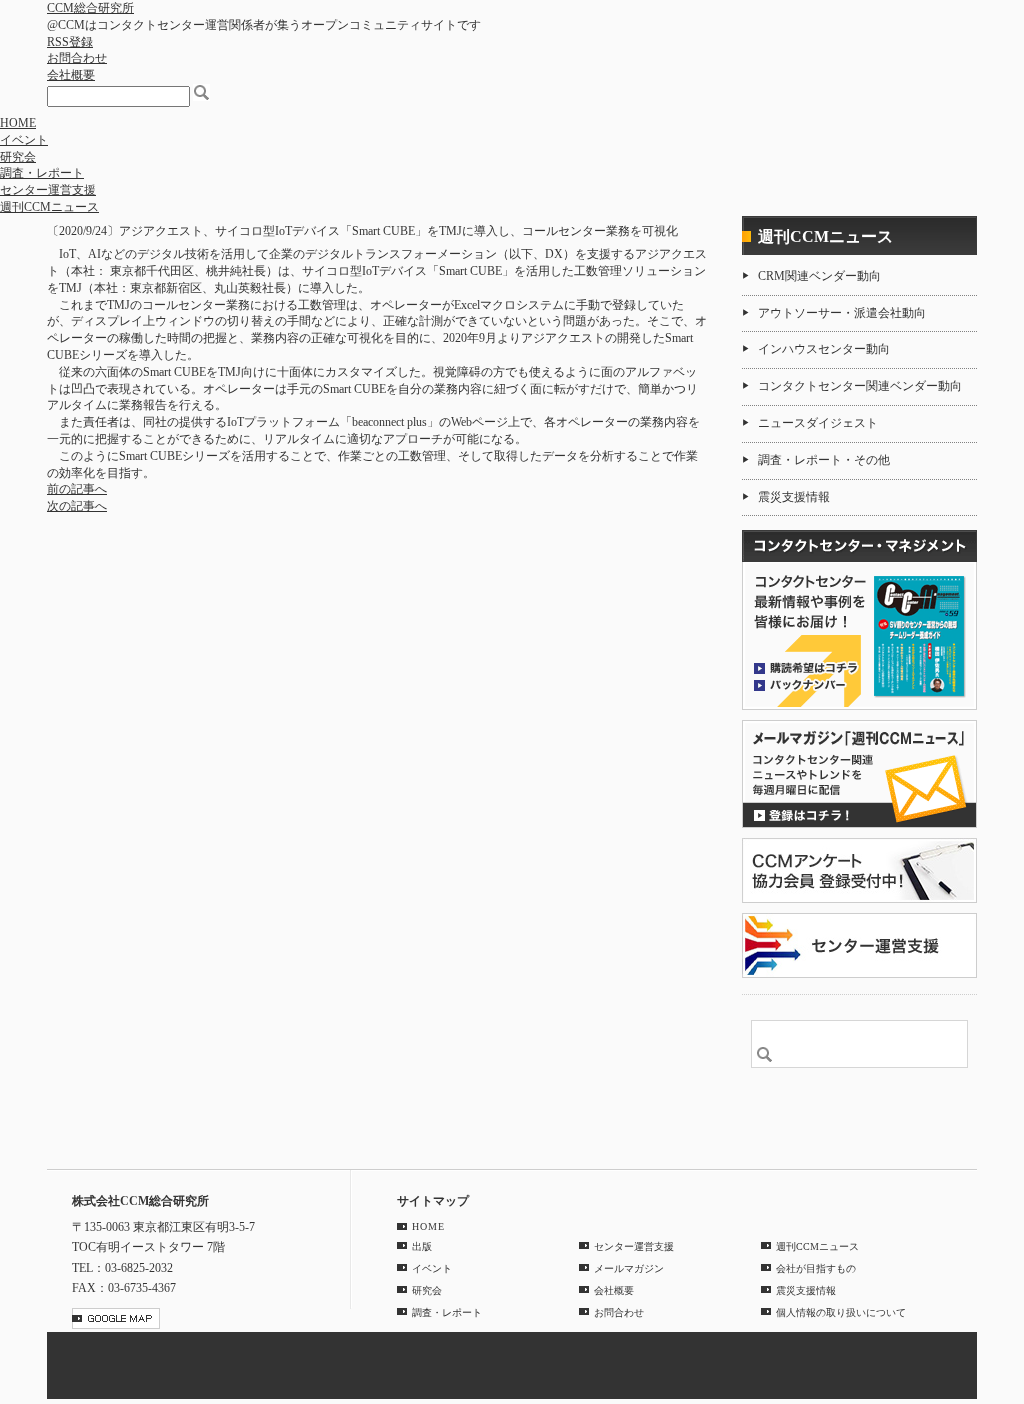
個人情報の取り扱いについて (841, 1312)
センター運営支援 (48, 190)
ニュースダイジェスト (818, 423)
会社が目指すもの (816, 1268)
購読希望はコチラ (806, 667)
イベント (24, 140)
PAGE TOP (951, 1138)
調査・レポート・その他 (824, 460)
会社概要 (71, 75)
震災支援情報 (794, 497)
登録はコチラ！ (859, 774)
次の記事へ (77, 506)
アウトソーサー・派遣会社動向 (842, 313)
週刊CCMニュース (49, 207)
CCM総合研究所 (90, 8)
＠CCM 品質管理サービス (859, 945)
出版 (422, 1246)
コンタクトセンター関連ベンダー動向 (860, 386)
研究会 (18, 157)
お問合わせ (77, 58)
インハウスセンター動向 (824, 349)
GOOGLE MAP (116, 1318)
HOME (18, 123)
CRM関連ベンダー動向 (819, 276)
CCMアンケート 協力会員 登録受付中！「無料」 (859, 870)
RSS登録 (70, 42)
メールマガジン (629, 1268)
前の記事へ (77, 489)
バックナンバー (806, 684)
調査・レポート (42, 173)
